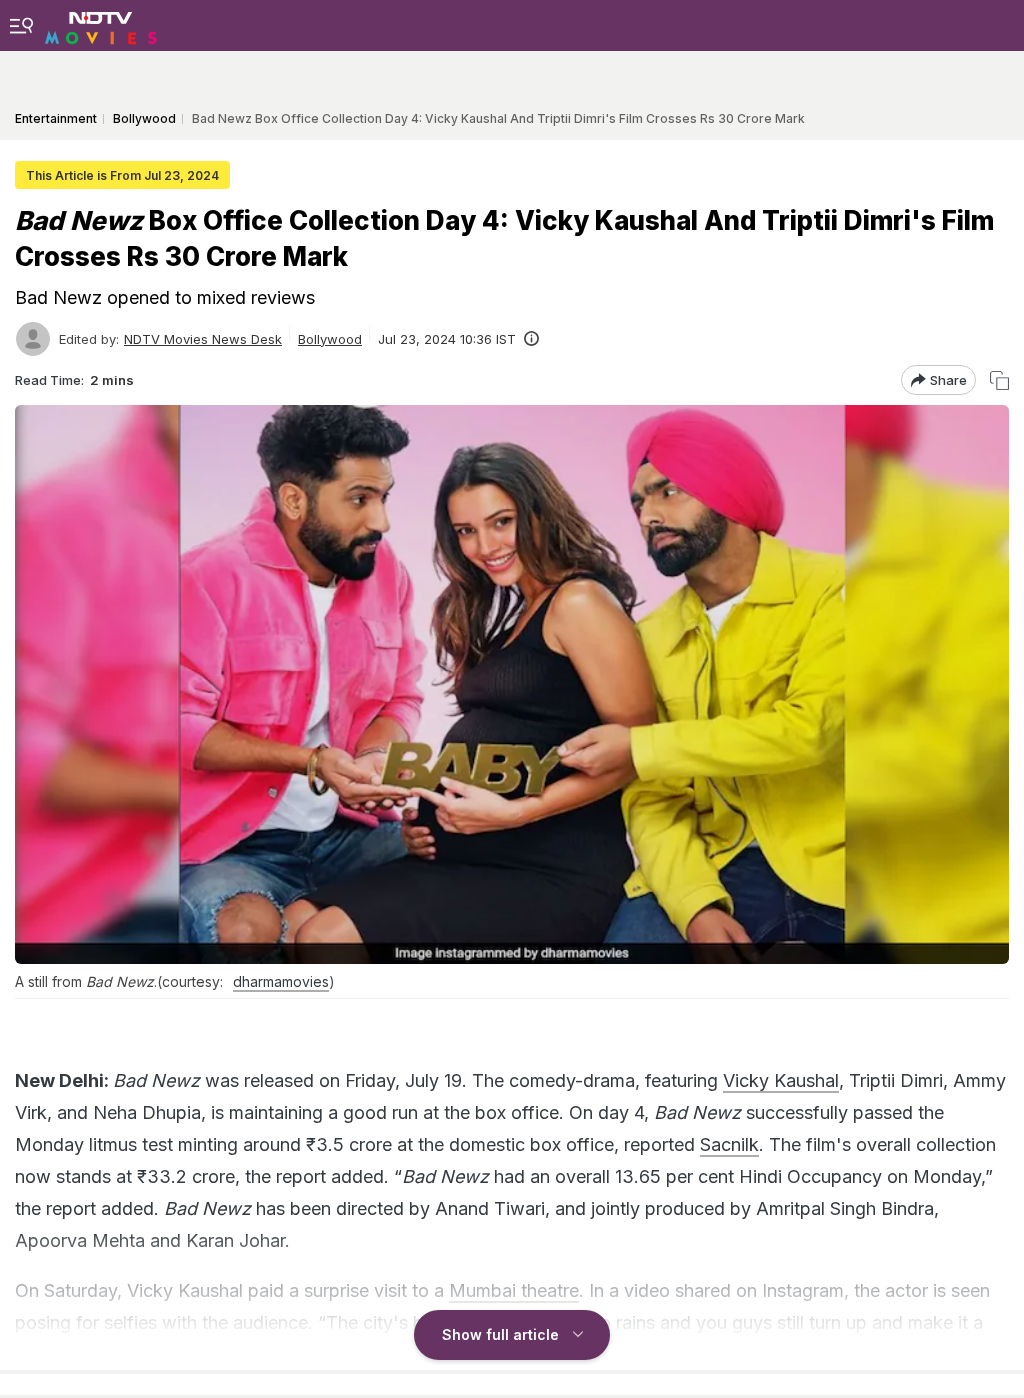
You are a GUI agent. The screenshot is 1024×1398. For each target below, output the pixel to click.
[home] (101, 25)
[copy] (999, 380)
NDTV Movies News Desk (203, 339)
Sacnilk (729, 1144)
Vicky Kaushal (781, 1080)
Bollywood (330, 339)
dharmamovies (281, 981)
